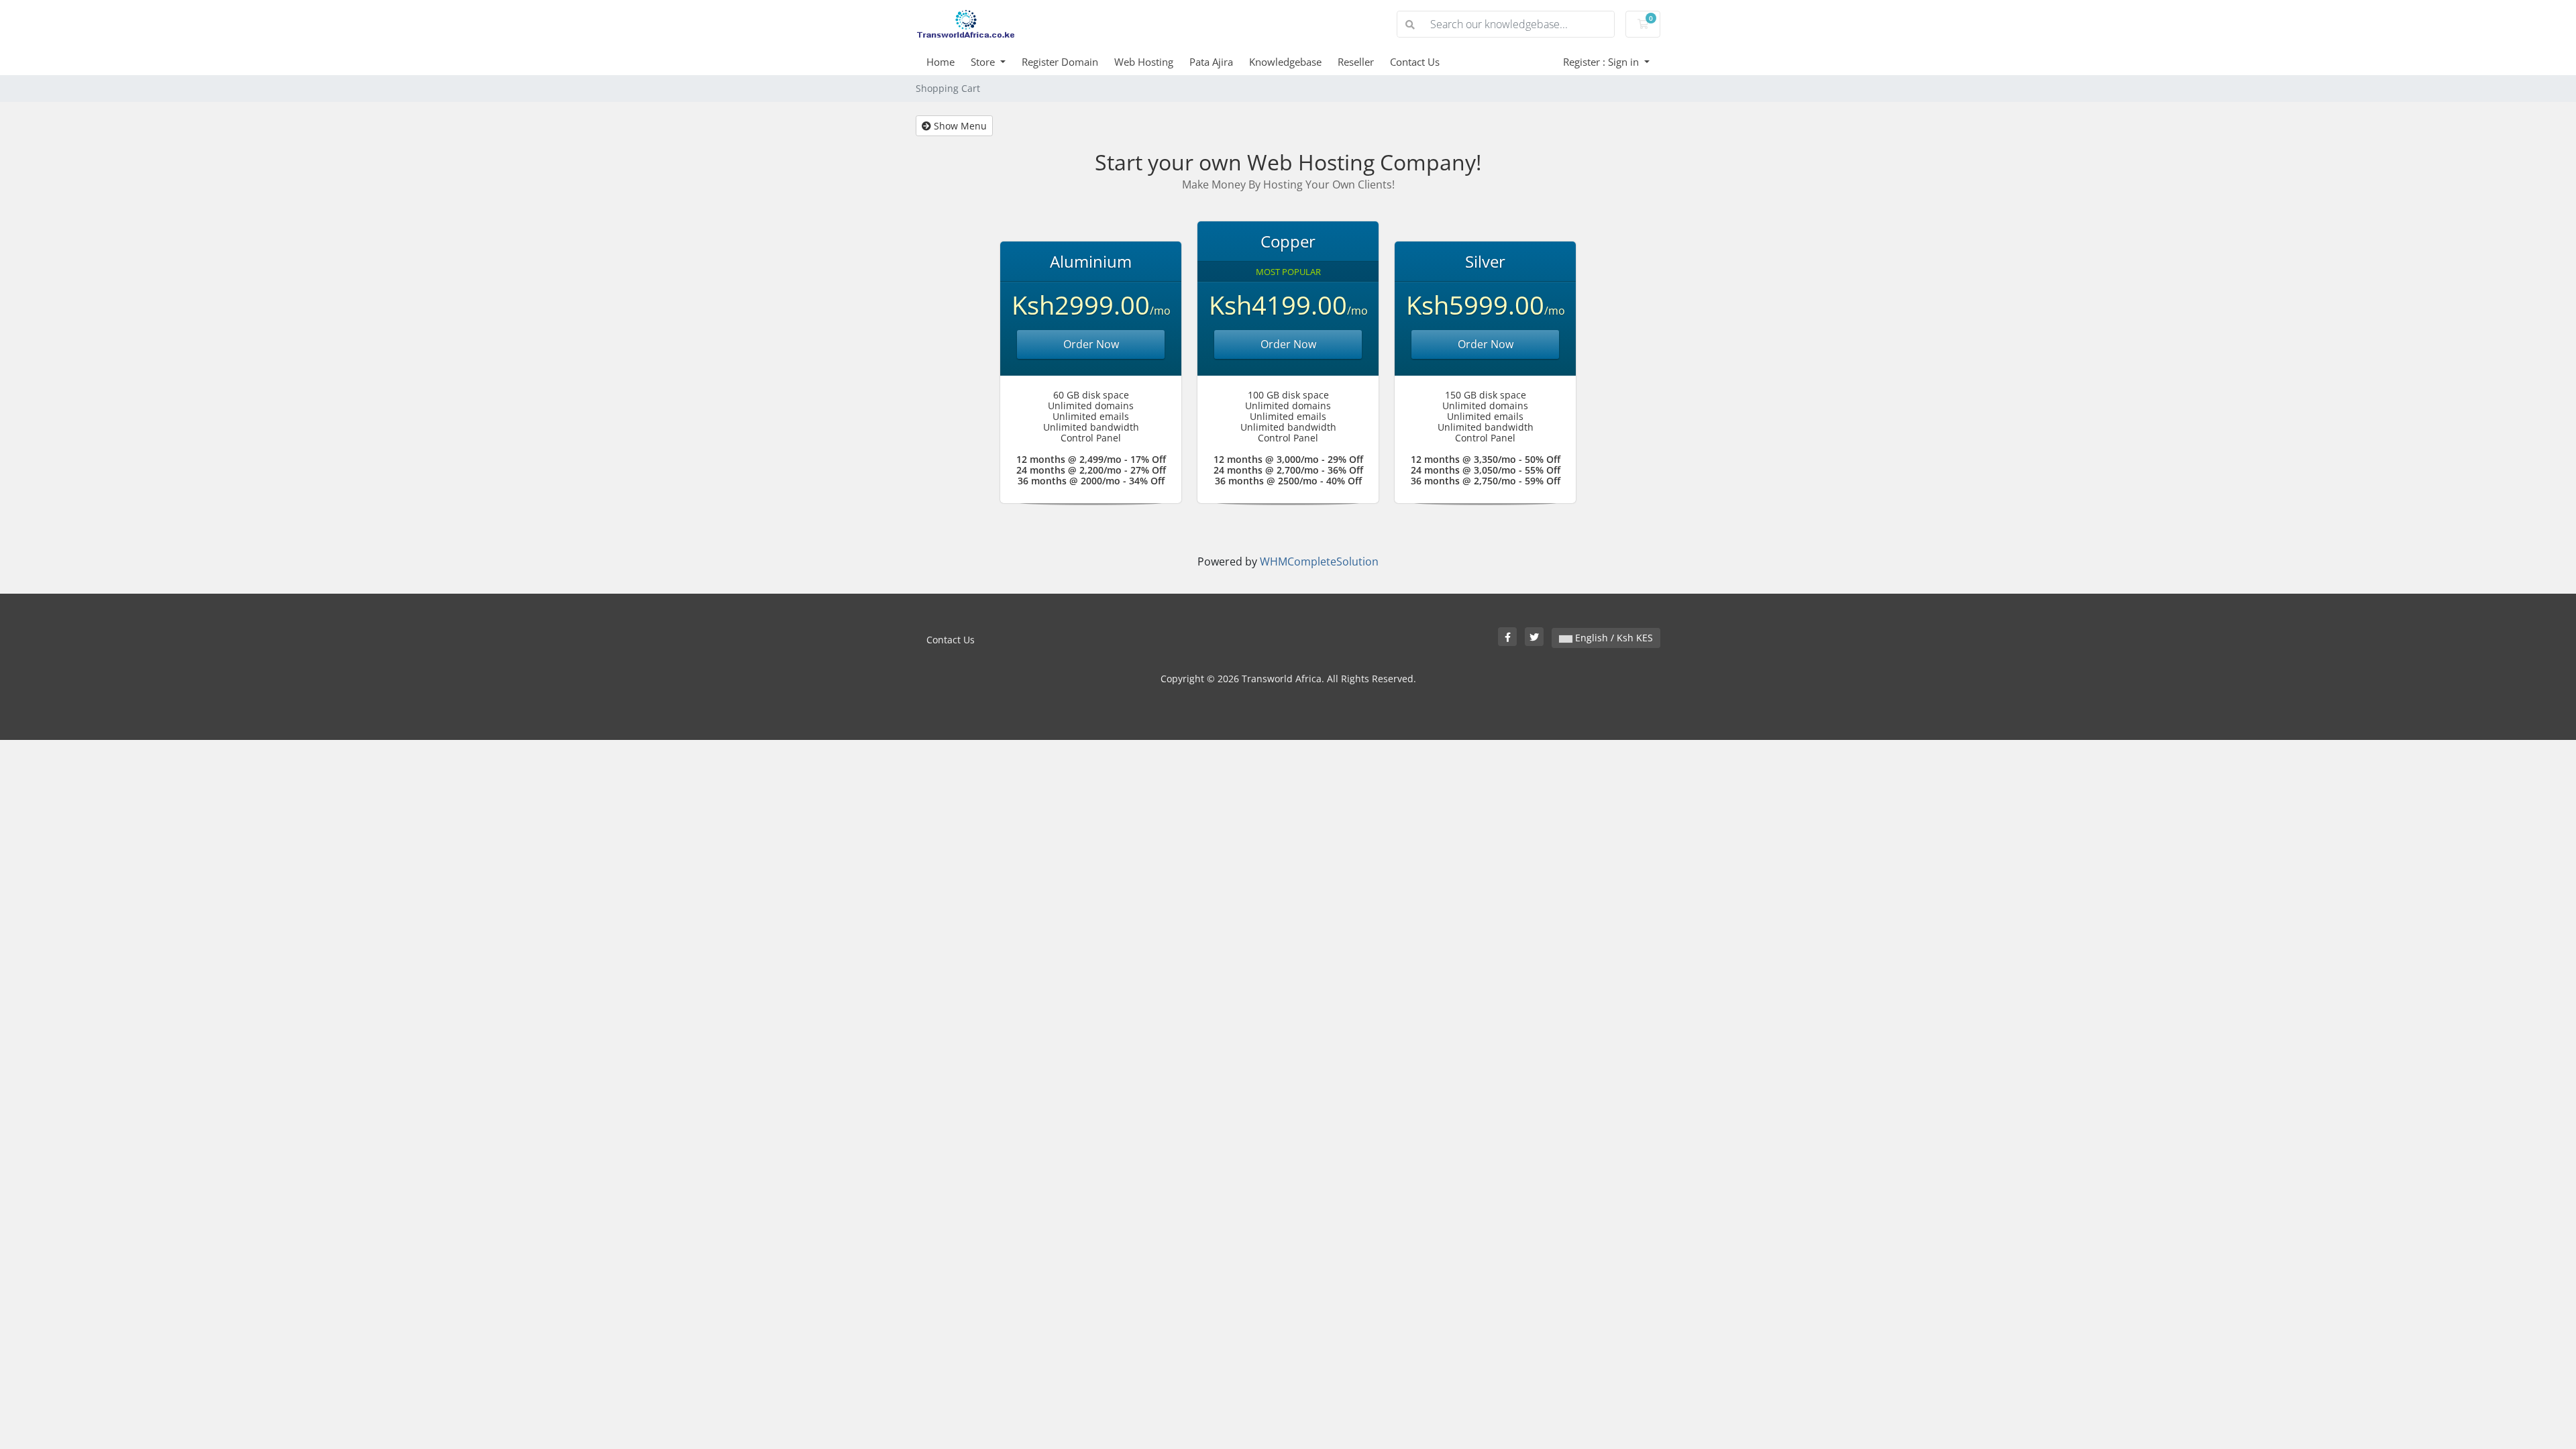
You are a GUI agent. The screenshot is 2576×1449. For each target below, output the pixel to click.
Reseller (1356, 62)
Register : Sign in (1602, 62)
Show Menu (959, 126)
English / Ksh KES (1613, 638)
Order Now (1091, 344)
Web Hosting (1144, 62)
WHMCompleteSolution (1319, 561)
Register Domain (1060, 62)
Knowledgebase (1285, 62)
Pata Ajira (1211, 62)
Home (941, 62)
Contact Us (1415, 62)
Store (984, 62)
